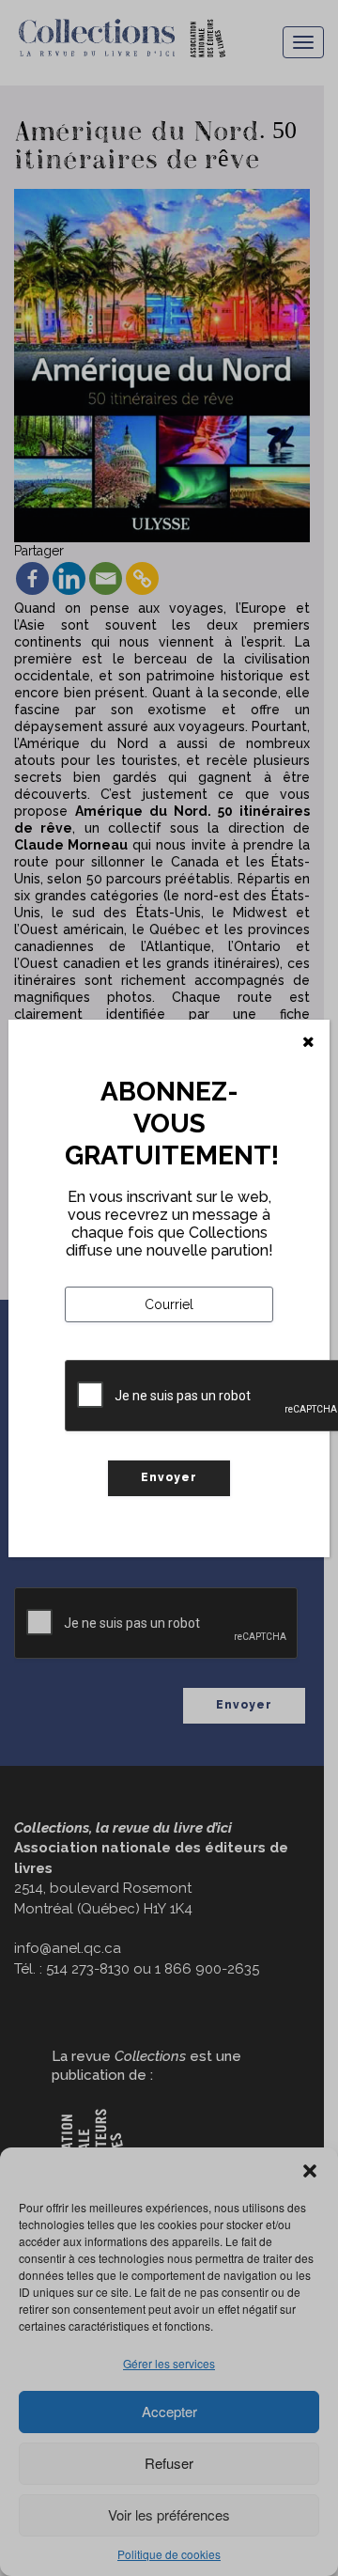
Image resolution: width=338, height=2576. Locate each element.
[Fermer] (308, 1042)
